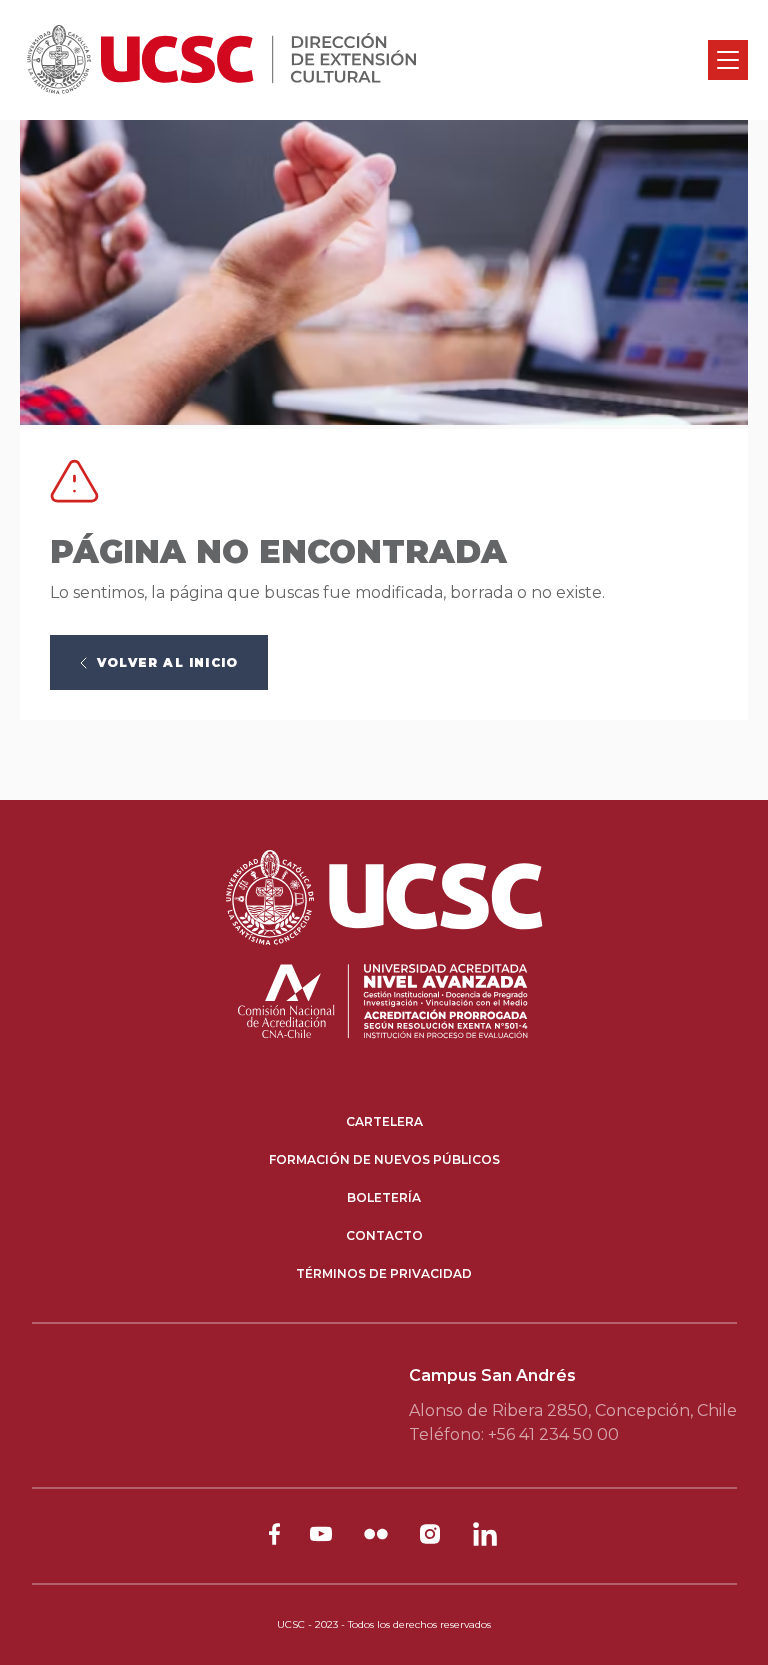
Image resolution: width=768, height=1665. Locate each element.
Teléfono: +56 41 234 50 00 (514, 1434)
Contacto (384, 1235)
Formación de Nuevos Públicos (384, 1159)
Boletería (384, 1197)
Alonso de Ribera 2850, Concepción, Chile (573, 1410)
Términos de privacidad (384, 1273)
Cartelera (384, 1121)
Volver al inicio (167, 662)
